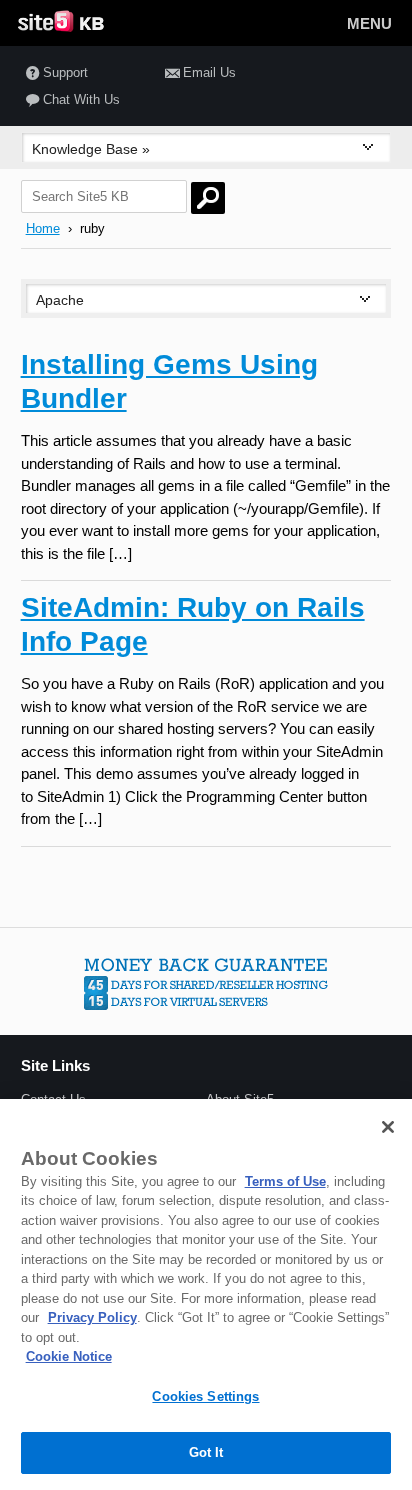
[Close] (388, 1127)
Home (43, 228)
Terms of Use (285, 1181)
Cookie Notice (69, 1356)
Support (65, 72)
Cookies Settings (205, 1396)
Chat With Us (81, 99)
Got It (206, 1452)
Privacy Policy (92, 1317)
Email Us (209, 72)
